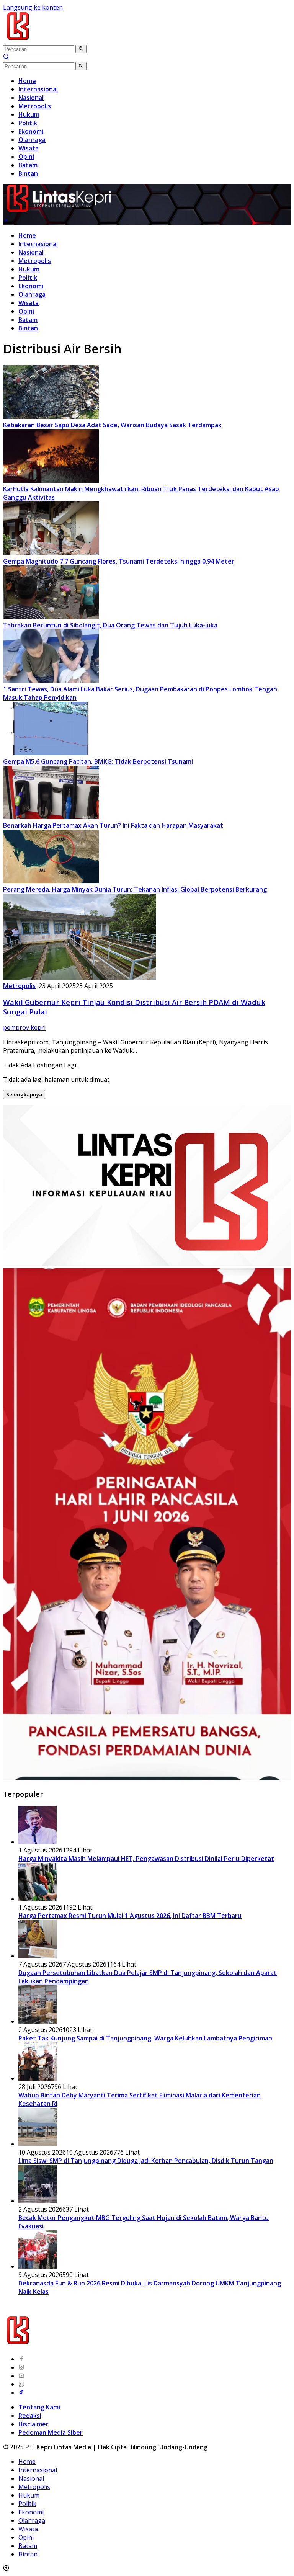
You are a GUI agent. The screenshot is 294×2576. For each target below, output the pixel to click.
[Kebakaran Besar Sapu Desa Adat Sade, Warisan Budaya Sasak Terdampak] (51, 417)
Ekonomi (31, 286)
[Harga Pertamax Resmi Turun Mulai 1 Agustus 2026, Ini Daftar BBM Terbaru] (38, 1899)
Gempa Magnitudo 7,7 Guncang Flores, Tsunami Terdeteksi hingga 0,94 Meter (119, 561)
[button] (81, 49)
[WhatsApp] (21, 2384)
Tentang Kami (39, 2407)
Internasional (38, 244)
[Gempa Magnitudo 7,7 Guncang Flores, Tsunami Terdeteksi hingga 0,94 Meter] (51, 553)
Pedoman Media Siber (51, 2432)
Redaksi (30, 2416)
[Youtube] (21, 2376)
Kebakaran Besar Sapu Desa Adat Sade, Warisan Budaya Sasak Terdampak (112, 425)
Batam (28, 320)
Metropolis (35, 261)
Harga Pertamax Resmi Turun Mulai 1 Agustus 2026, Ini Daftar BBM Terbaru (130, 1916)
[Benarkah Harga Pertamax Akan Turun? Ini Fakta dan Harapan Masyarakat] (51, 817)
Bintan (28, 328)
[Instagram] (21, 2367)
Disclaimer (33, 2424)
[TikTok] (21, 2393)
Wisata (29, 303)
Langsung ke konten (33, 7)
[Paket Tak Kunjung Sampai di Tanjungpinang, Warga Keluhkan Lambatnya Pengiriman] (38, 2021)
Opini (26, 311)
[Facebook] (21, 2359)
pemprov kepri (24, 1027)
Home (27, 235)
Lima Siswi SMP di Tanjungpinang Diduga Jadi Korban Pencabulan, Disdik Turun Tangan (146, 2161)
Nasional (31, 252)
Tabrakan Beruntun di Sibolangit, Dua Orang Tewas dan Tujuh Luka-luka (110, 625)
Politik (28, 278)
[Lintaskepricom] (69, 40)
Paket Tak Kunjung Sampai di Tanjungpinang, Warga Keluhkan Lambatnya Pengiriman (145, 2038)
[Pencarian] (6, 57)
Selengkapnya (24, 1094)
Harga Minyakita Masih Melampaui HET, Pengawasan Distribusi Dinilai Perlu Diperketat (146, 1859)
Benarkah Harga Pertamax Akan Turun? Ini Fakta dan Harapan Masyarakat (113, 825)
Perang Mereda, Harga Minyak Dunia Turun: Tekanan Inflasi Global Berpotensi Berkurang (135, 889)
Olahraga (32, 294)
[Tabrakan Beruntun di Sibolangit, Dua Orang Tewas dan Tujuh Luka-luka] (51, 617)
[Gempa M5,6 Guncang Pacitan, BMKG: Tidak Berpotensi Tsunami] (51, 753)
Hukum (29, 269)
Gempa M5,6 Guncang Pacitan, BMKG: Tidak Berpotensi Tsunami (98, 761)
